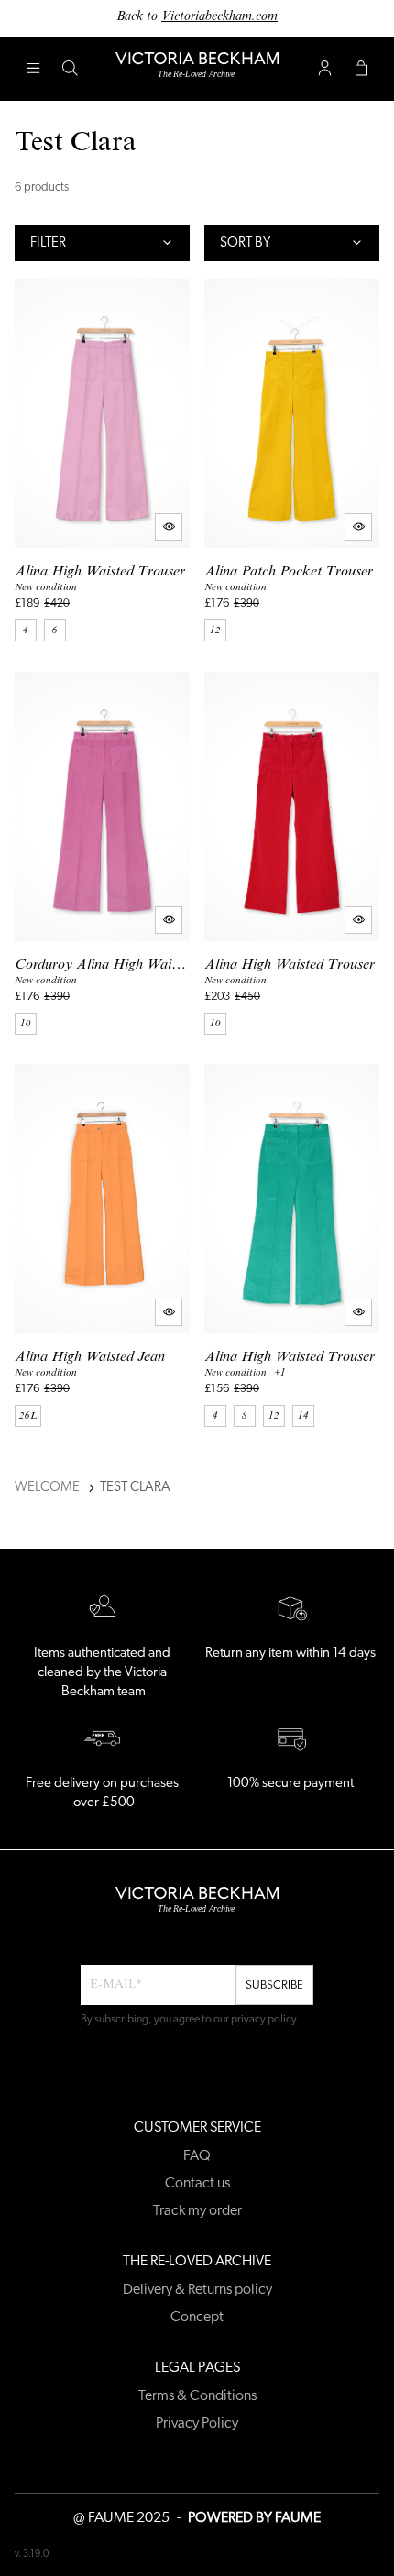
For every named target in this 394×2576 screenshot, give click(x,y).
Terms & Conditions (197, 2396)
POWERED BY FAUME (254, 2518)
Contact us (197, 2184)
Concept (197, 2318)
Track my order (197, 2211)
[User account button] (324, 69)
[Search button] (70, 69)
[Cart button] (361, 69)
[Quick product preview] (169, 527)
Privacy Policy (197, 2424)
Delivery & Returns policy (197, 2290)
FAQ (197, 2156)
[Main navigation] (33, 69)
